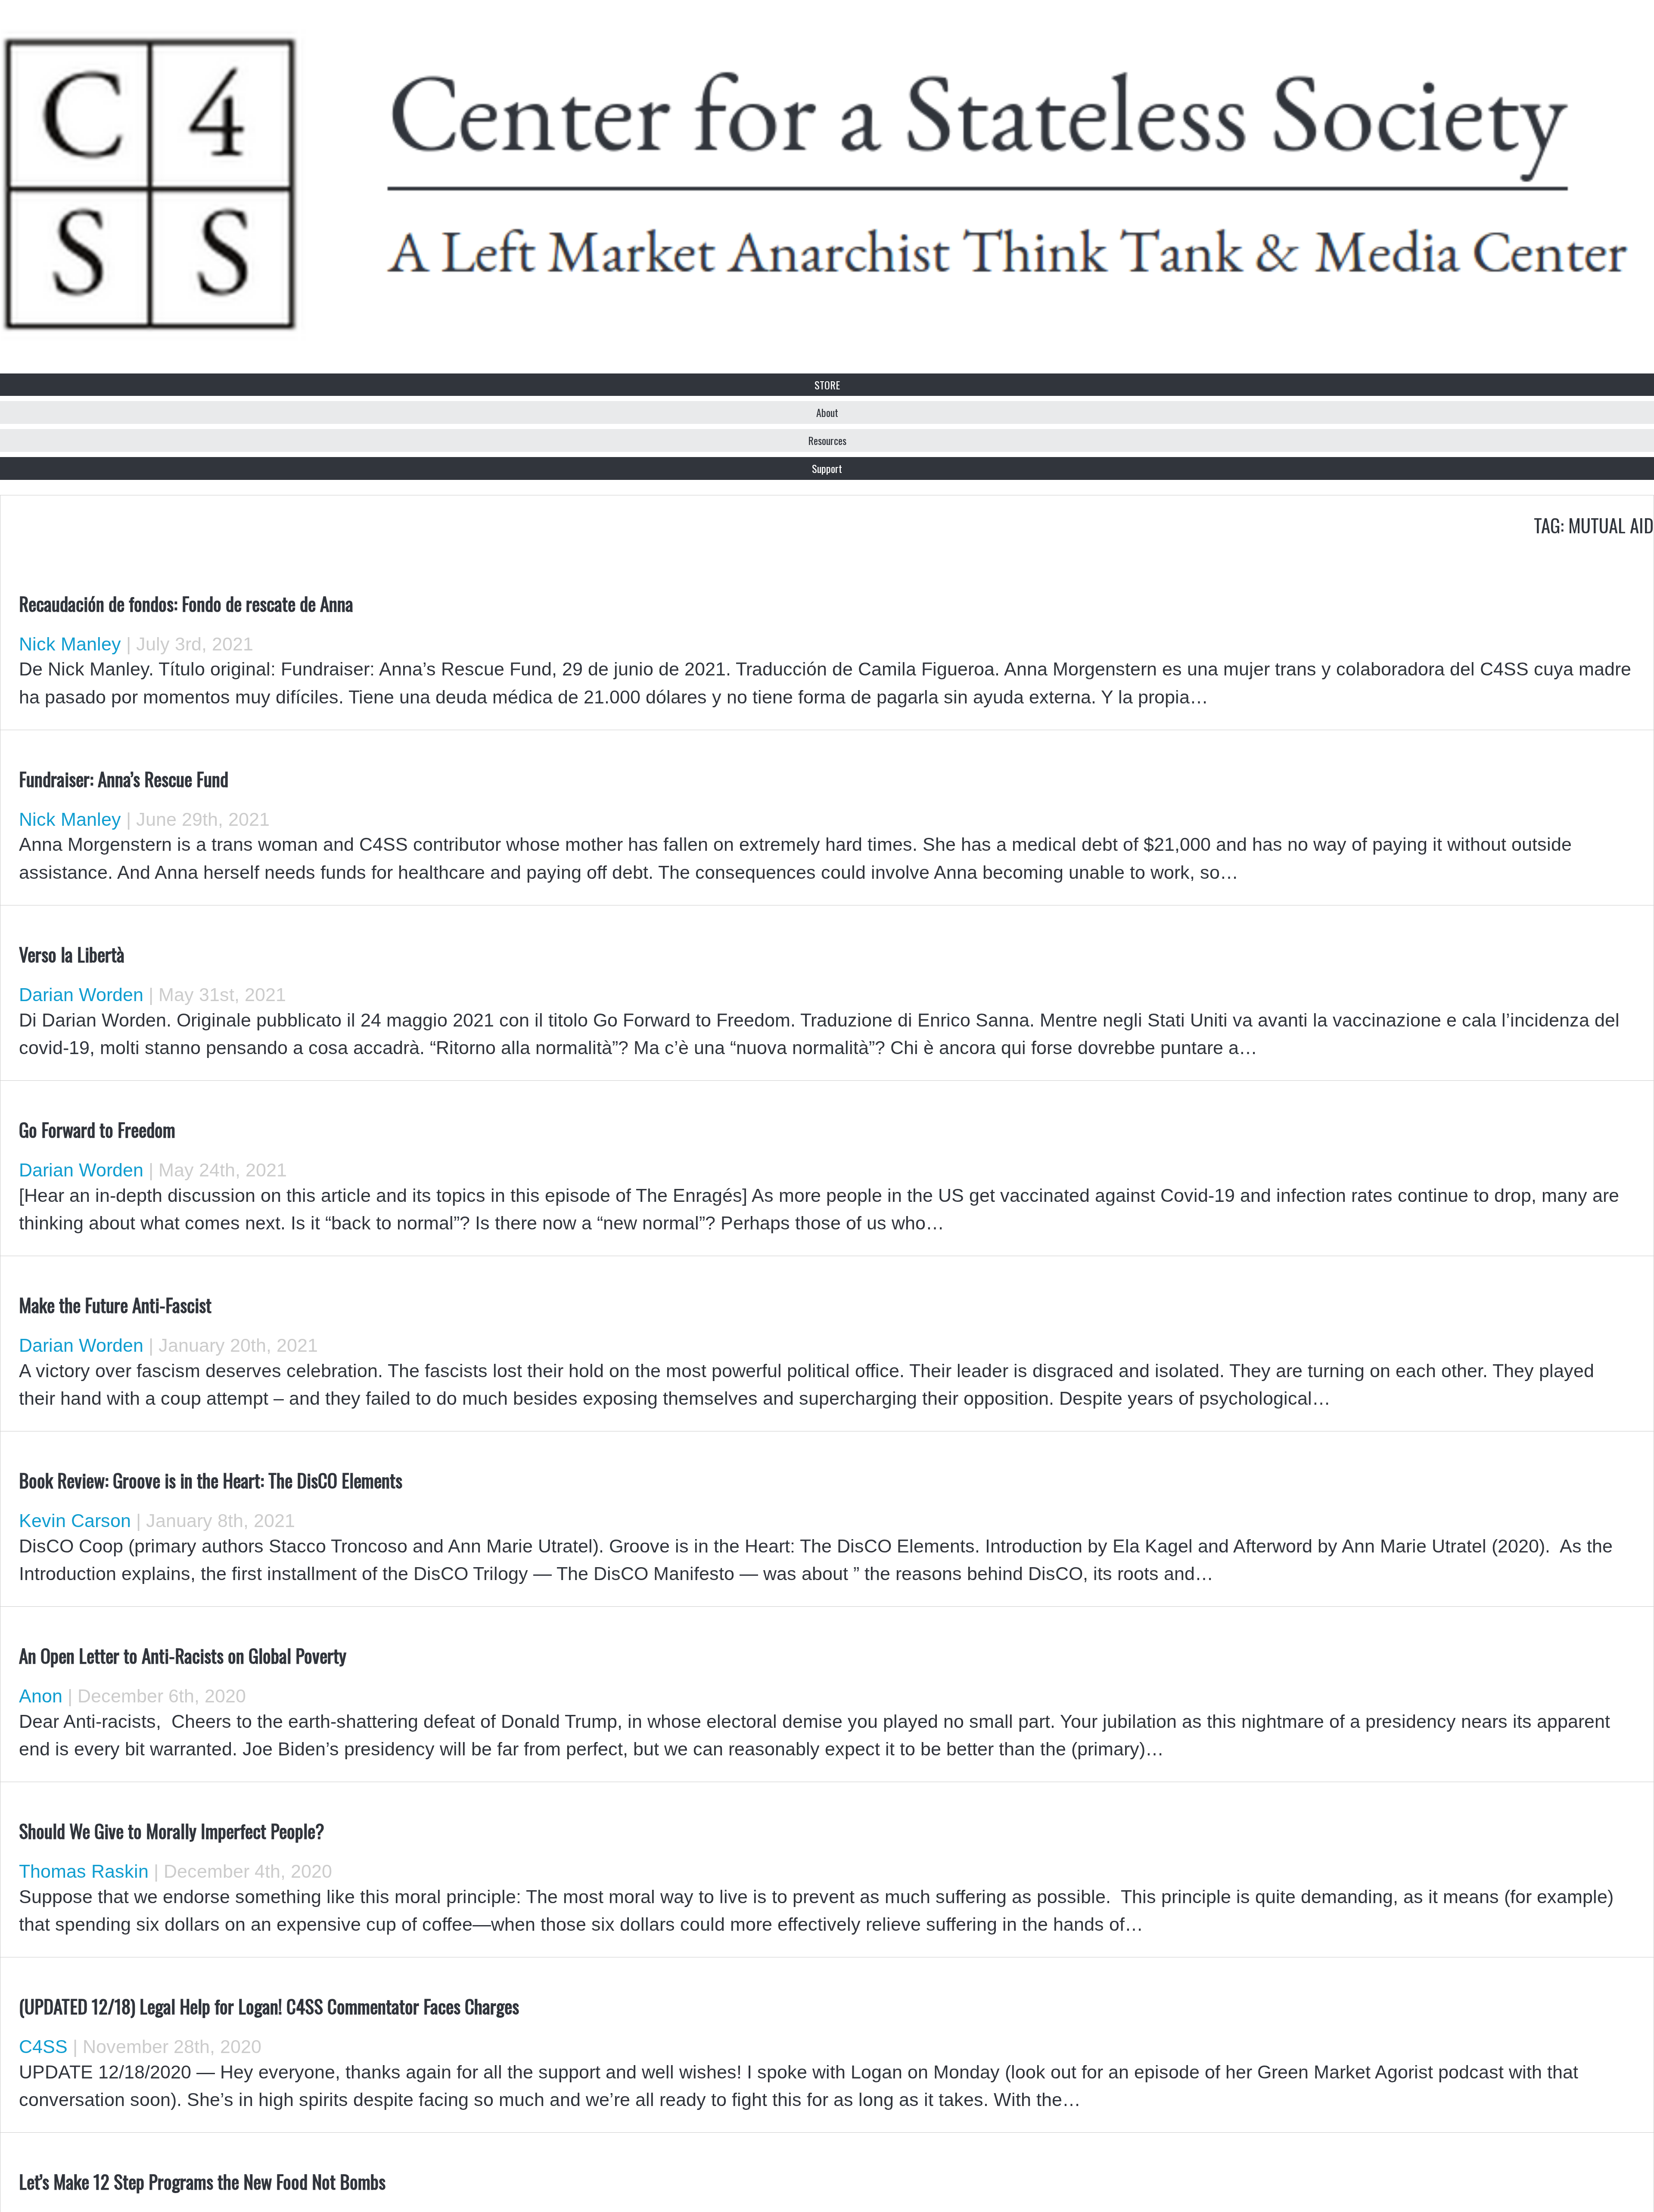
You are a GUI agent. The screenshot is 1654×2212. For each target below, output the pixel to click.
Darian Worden (81, 995)
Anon (41, 1696)
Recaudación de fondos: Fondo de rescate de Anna (186, 603)
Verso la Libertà (72, 954)
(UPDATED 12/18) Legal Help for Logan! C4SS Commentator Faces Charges (269, 2006)
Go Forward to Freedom (97, 1129)
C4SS (43, 2047)
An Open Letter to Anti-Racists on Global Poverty (183, 1655)
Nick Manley (70, 644)
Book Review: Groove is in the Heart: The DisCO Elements (211, 1480)
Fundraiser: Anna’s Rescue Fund (124, 778)
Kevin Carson (75, 1521)
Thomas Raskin (84, 1871)
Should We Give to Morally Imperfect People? (172, 1830)
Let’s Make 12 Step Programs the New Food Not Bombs (202, 2181)
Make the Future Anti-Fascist (115, 1304)
